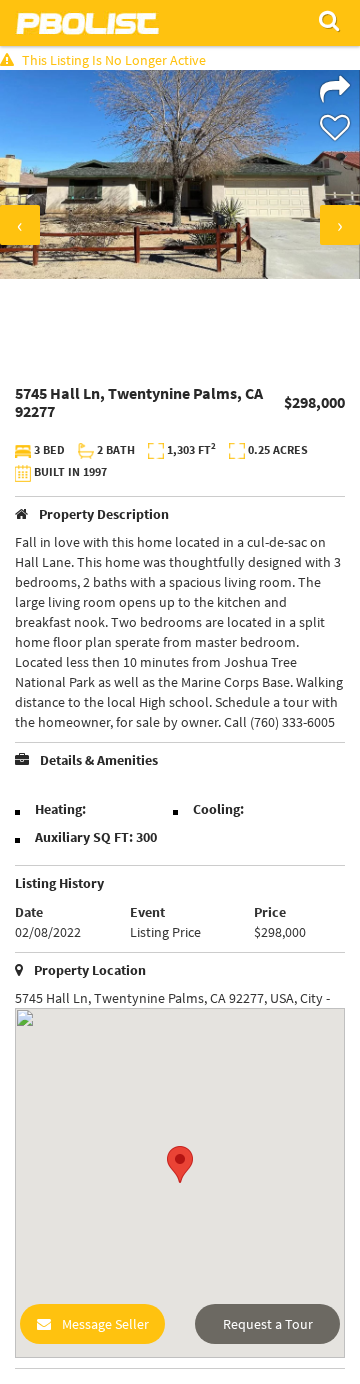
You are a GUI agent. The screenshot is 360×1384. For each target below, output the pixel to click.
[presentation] (20, 225)
